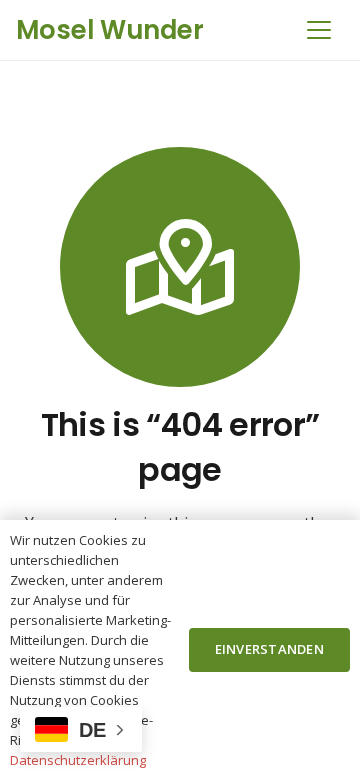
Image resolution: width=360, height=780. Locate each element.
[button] (319, 30)
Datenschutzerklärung (78, 760)
